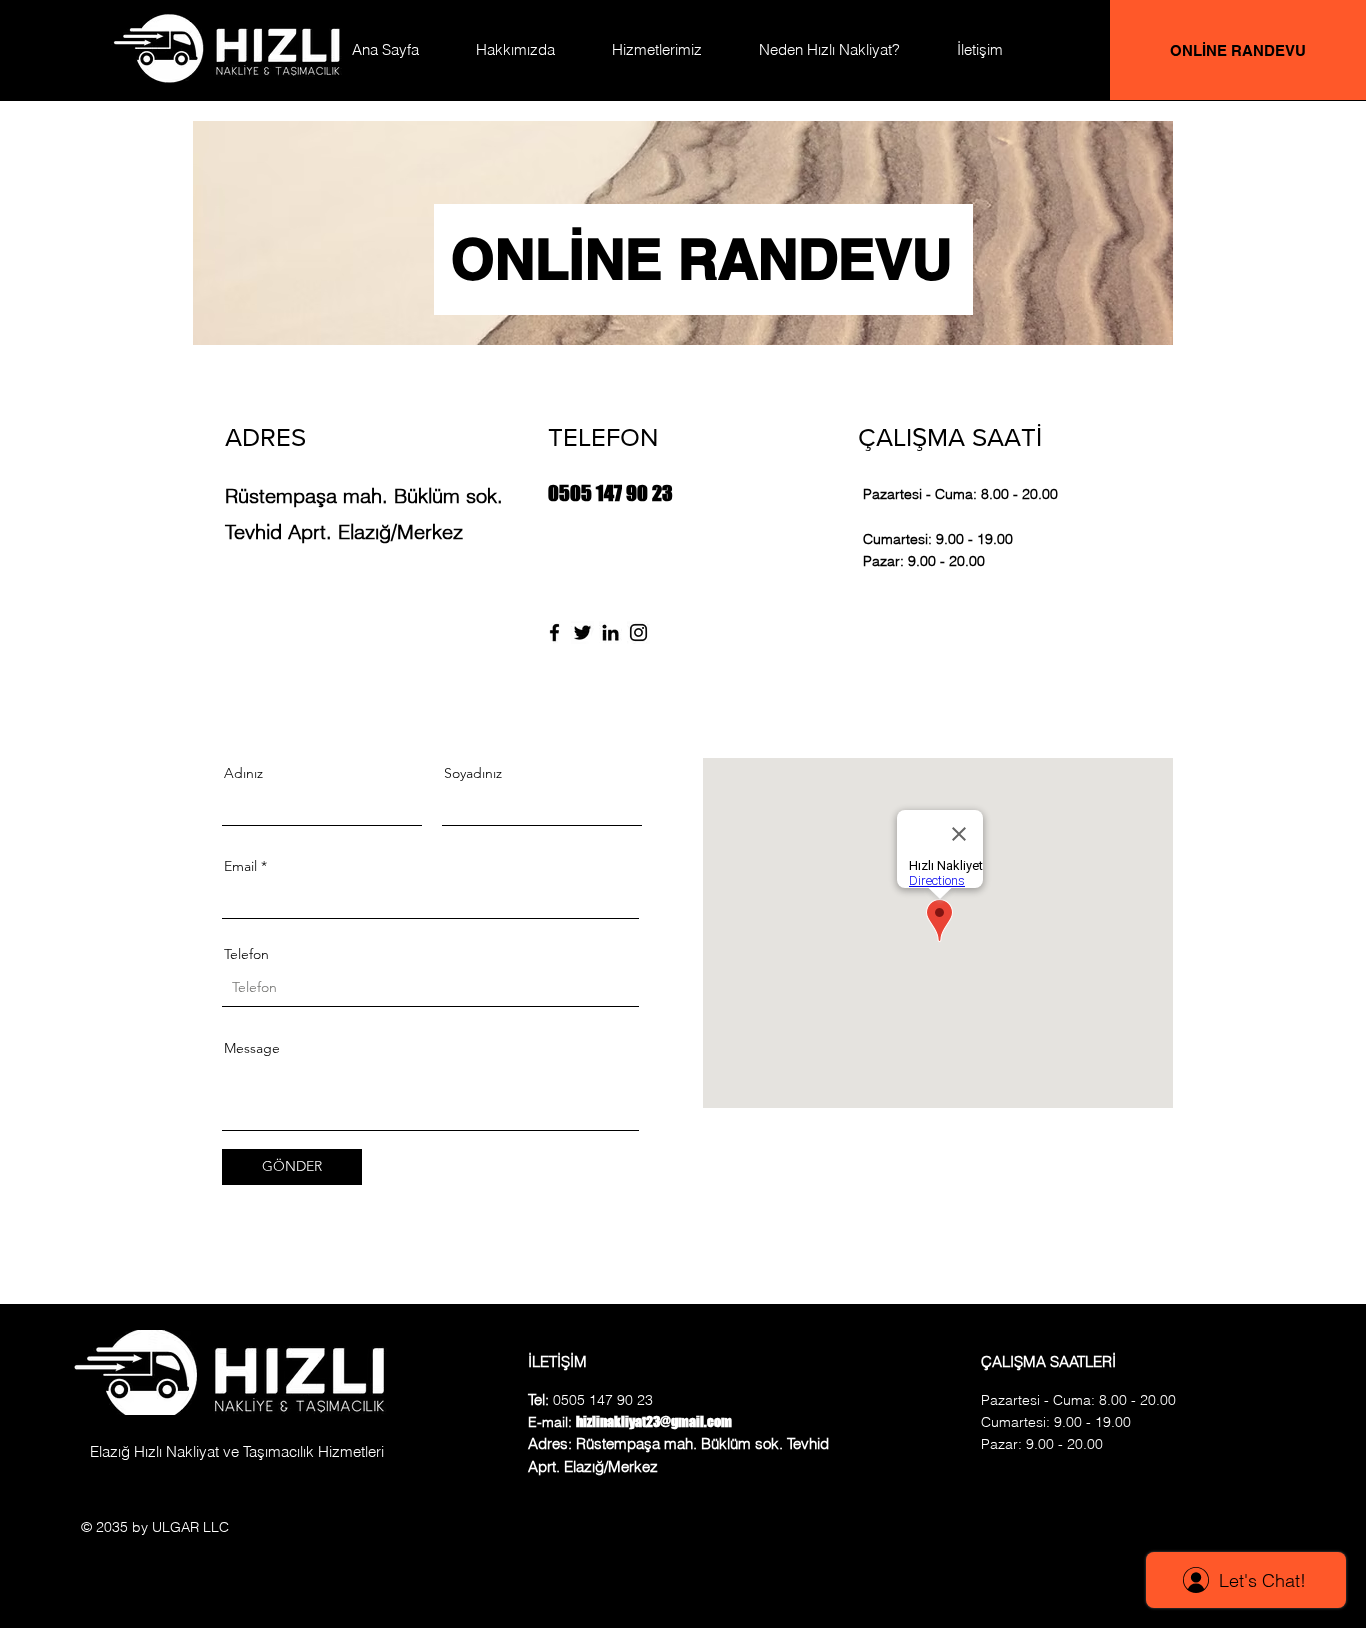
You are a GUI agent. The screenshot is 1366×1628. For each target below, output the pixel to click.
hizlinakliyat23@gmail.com (631, 599)
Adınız (243, 773)
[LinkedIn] (610, 632)
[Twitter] (582, 632)
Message (252, 1048)
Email (240, 866)
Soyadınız (473, 773)
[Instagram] (638, 632)
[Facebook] (554, 632)
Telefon (246, 954)
